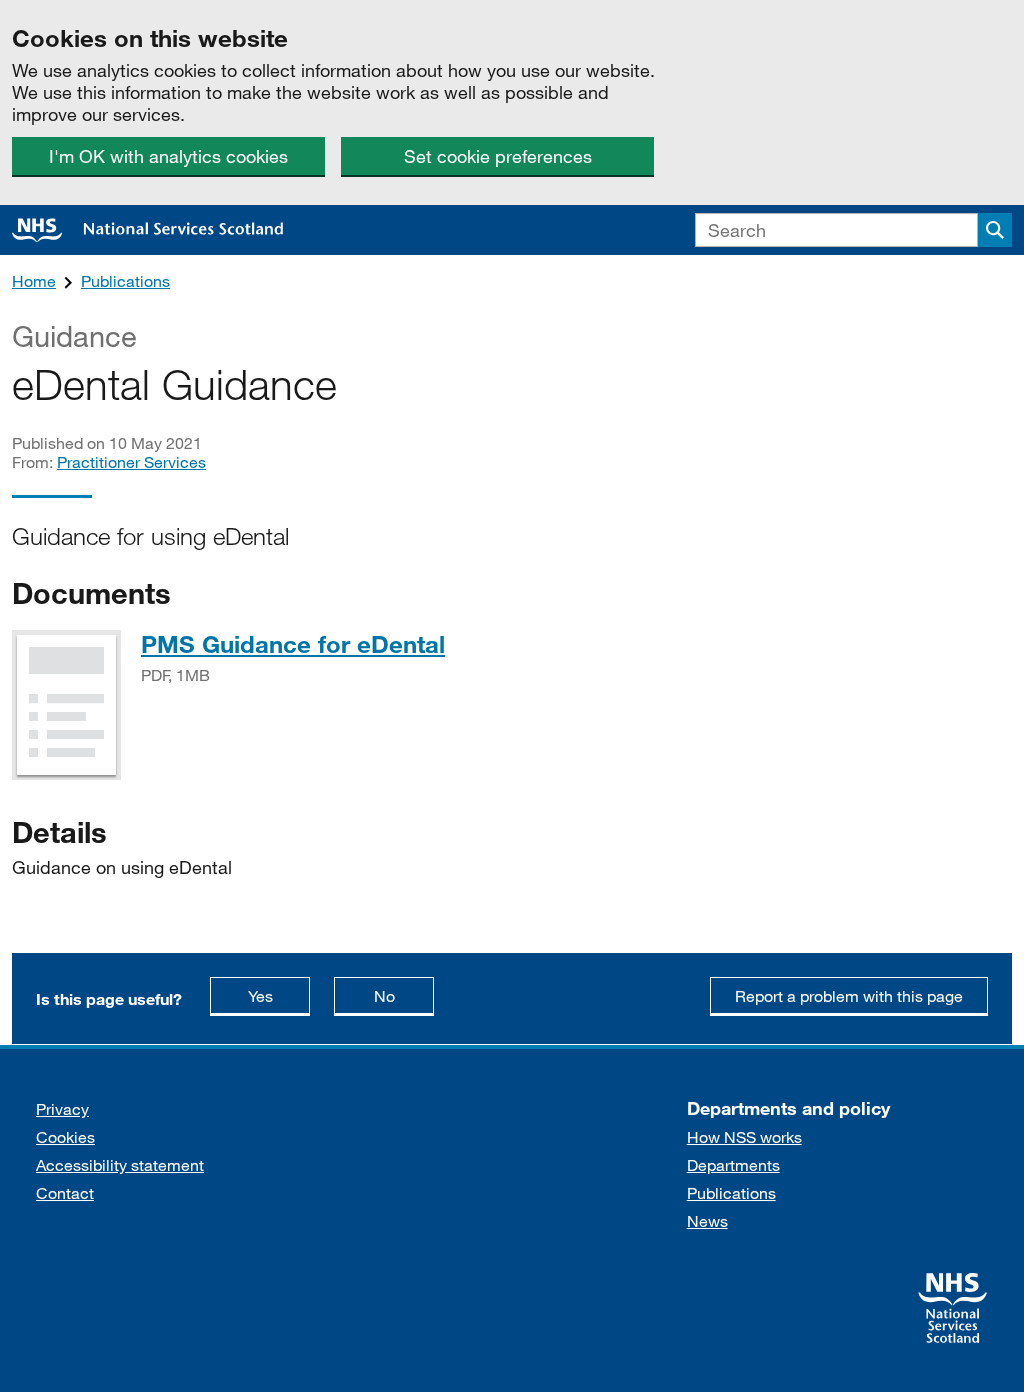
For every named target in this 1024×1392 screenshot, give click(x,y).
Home (34, 280)
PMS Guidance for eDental (293, 643)
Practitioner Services (131, 461)
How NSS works (744, 1136)
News (707, 1220)
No (404, 995)
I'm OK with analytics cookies (168, 156)
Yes (279, 995)
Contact (65, 1192)
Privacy (62, 1108)
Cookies (65, 1136)
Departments (733, 1164)
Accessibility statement (120, 1164)
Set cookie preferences (498, 156)
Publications (125, 280)
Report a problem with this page (849, 995)
